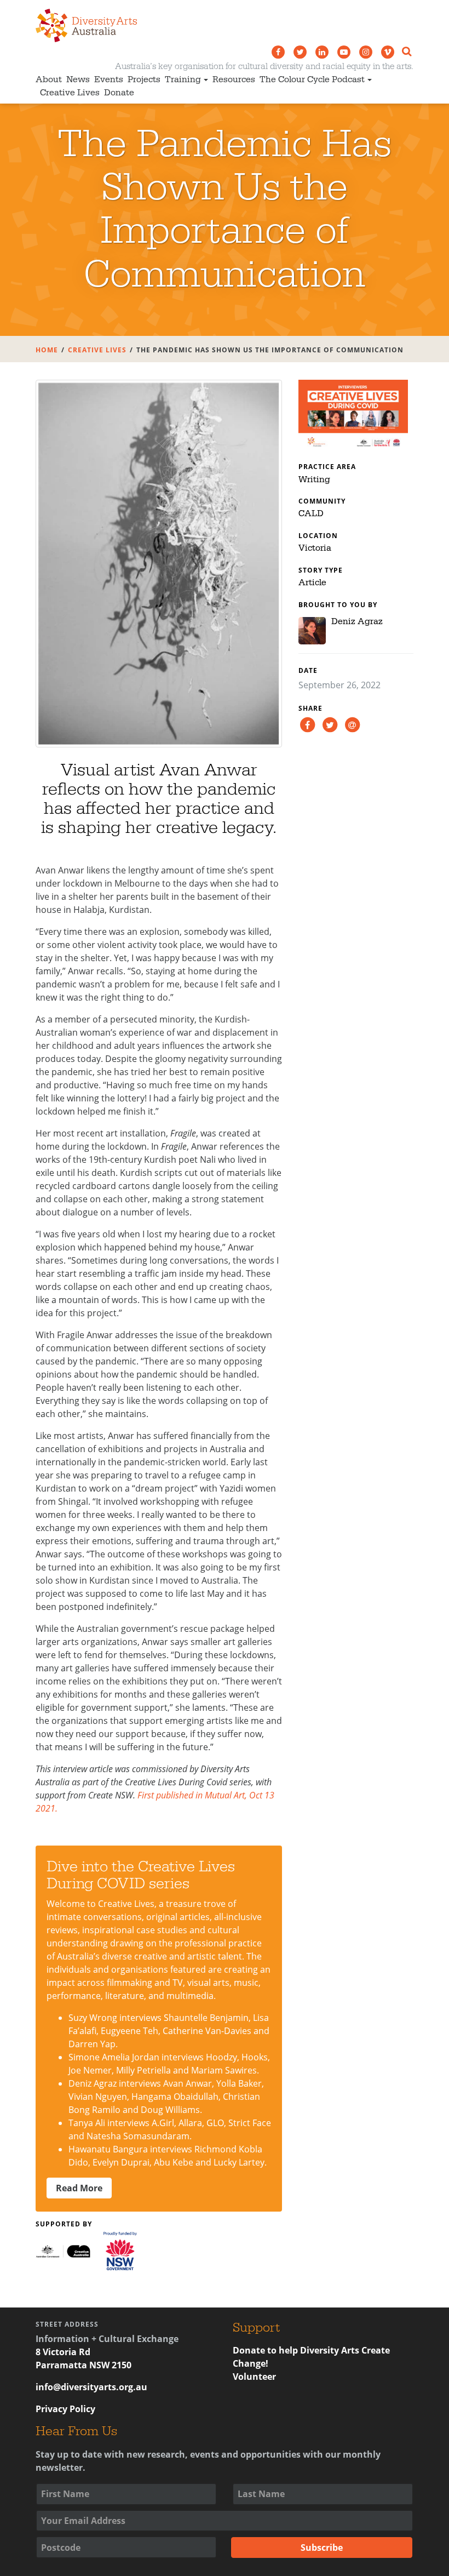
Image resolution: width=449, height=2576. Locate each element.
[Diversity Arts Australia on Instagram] (366, 52)
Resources (234, 79)
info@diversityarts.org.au (91, 2387)
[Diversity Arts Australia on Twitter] (300, 52)
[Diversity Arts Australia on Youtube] (344, 52)
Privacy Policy (65, 2409)
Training (183, 79)
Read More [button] (79, 2188)
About (49, 79)
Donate (119, 93)
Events (109, 79)
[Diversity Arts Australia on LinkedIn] (322, 52)
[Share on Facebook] (307, 724)
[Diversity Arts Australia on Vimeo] (388, 52)
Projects (144, 79)
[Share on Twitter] (330, 724)
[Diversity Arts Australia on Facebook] (278, 52)
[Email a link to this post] (352, 724)
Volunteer (254, 2377)
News (78, 79)
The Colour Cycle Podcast (312, 79)
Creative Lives (70, 93)
